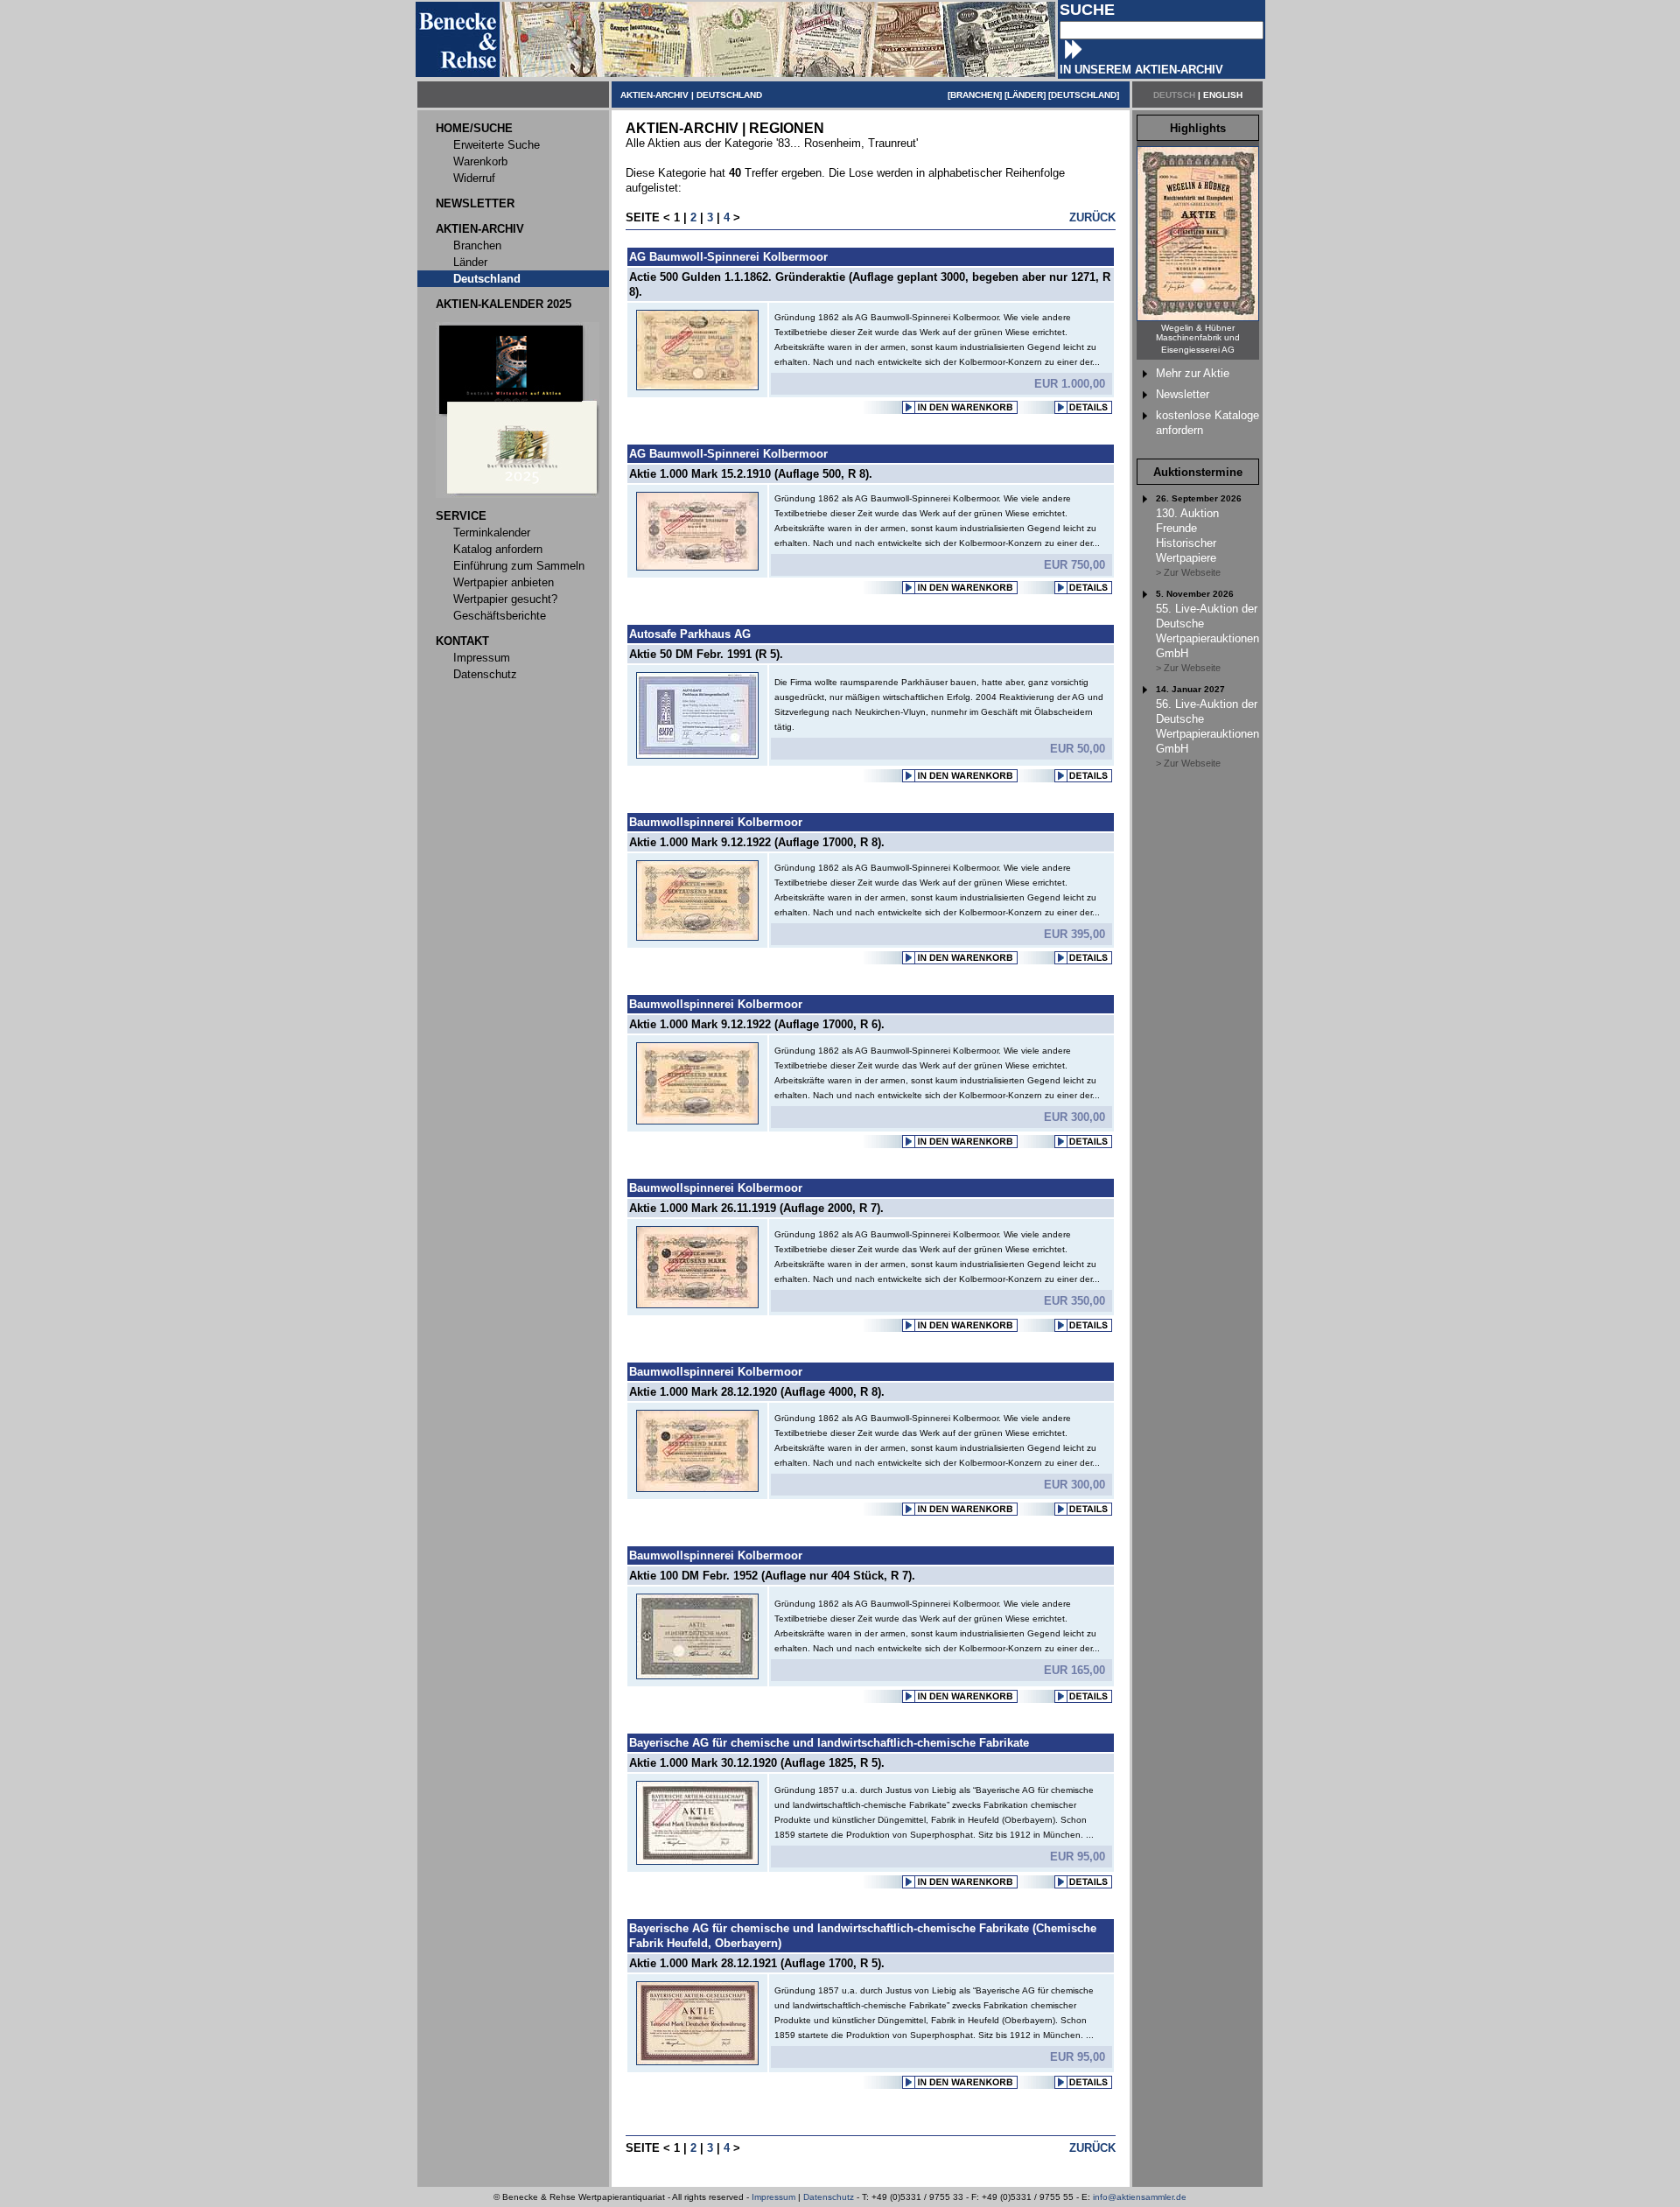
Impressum (773, 2197)
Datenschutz (829, 2197)
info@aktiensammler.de (1140, 2197)
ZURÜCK (1092, 217)
